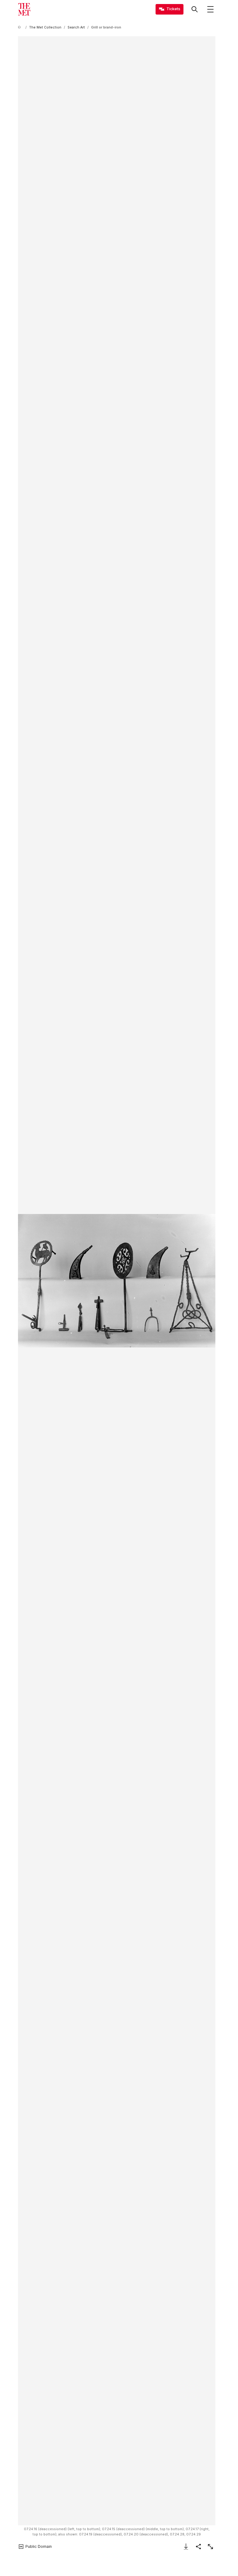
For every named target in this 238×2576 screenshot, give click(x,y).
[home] (20, 27)
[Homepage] (24, 9)
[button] (117, 1281)
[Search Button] (195, 9)
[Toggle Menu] (210, 9)
